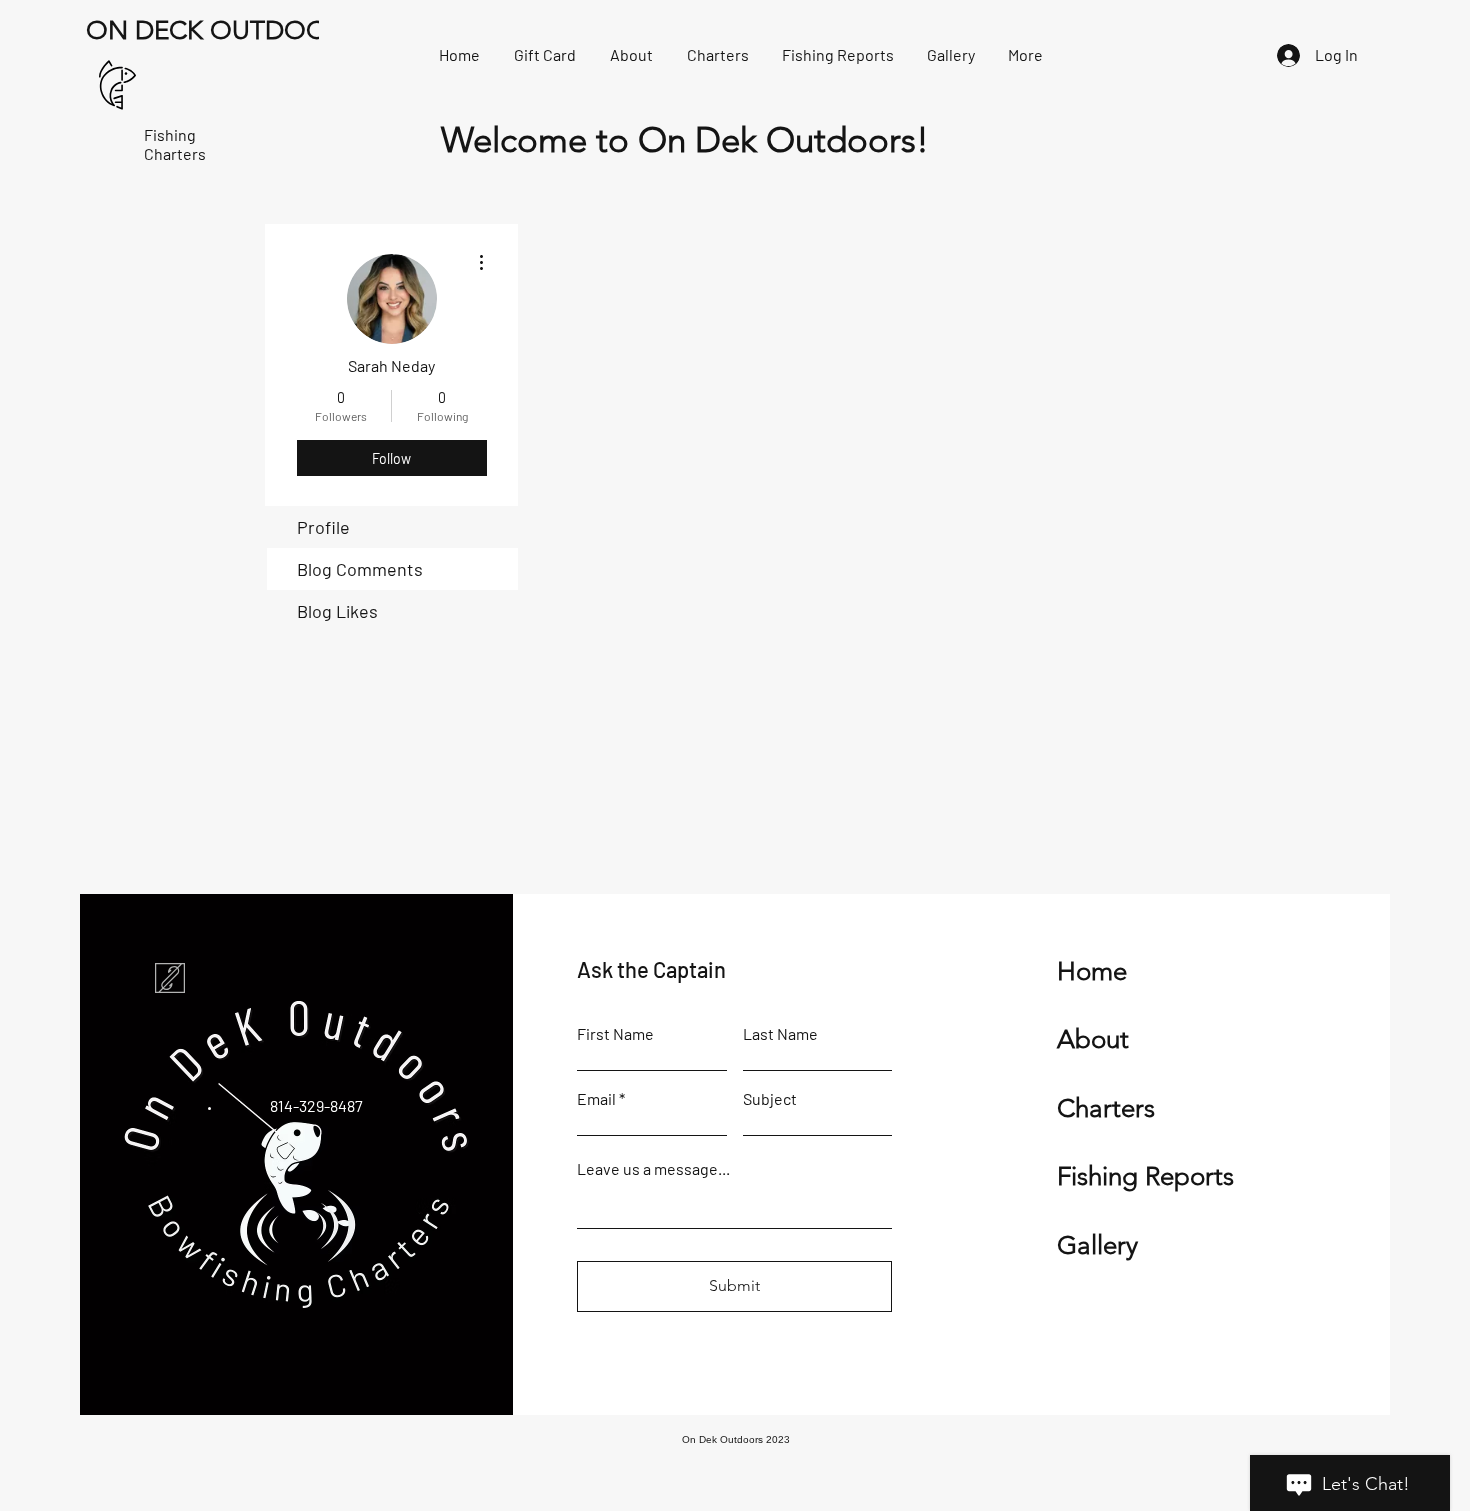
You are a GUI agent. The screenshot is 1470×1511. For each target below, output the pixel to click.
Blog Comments (360, 569)
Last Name (780, 1034)
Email (596, 1099)
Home (1092, 971)
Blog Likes (337, 611)
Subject (770, 1099)
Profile (323, 527)
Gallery (1097, 1245)
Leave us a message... (653, 1169)
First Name (615, 1034)
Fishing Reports (1145, 1176)
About (1093, 1039)
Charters (1106, 1108)
